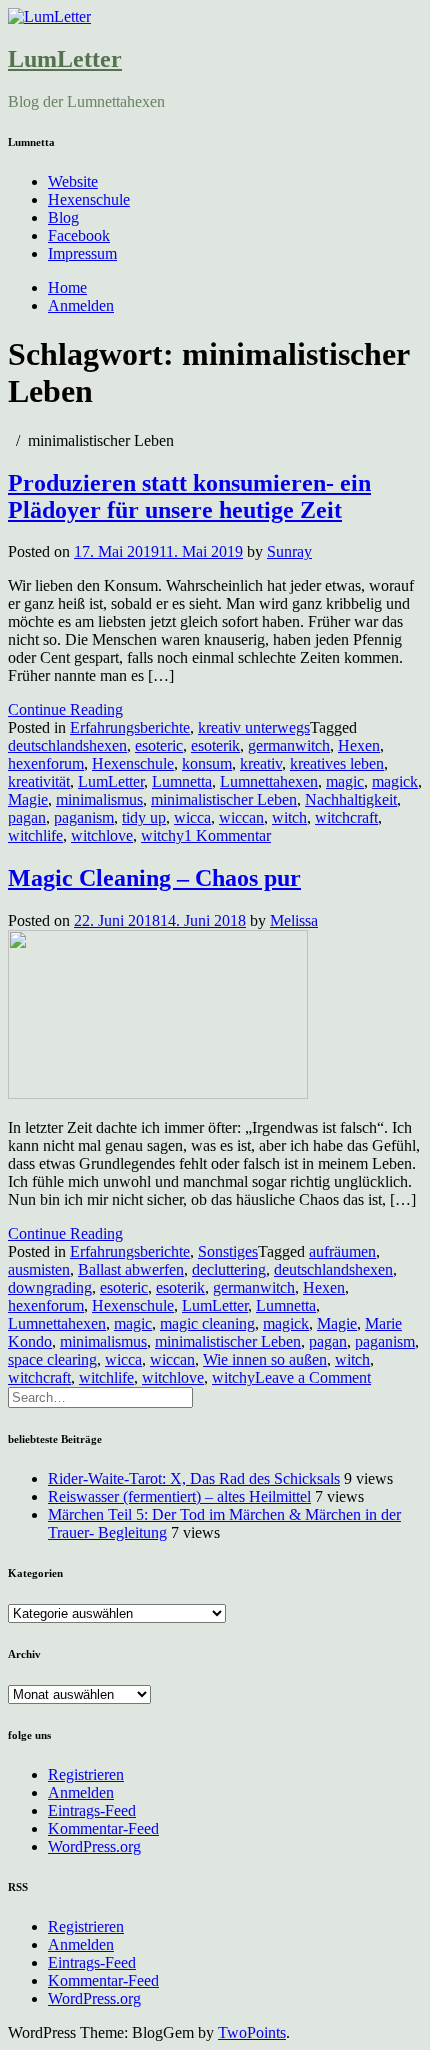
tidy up (144, 817)
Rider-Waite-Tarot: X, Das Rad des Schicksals (194, 1478)
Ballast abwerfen (131, 1269)
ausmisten (39, 1269)
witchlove (102, 835)
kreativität (39, 781)
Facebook (79, 235)
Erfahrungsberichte (130, 727)
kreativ (261, 763)
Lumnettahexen (269, 781)
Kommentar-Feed (103, 1828)
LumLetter (65, 59)
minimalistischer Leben (224, 799)
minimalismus (99, 799)
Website (73, 181)
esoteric (159, 745)
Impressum (82, 253)
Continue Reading (65, 709)
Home (67, 287)
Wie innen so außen (265, 1359)
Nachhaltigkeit (351, 799)
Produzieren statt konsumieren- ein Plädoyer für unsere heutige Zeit (189, 496)
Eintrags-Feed (92, 1810)
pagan (27, 817)
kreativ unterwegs (254, 727)
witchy (162, 835)
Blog (63, 217)
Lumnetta (182, 781)
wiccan (241, 817)
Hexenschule (89, 199)
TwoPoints (252, 2032)
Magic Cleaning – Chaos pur (154, 878)
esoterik (215, 745)
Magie (28, 799)
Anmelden (81, 305)
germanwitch (289, 745)
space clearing (52, 1359)
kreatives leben (337, 763)
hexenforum (46, 763)
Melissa (294, 920)
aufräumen (342, 1251)
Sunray (289, 551)
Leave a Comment (313, 1377)
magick (395, 781)
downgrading (50, 1287)
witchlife (35, 835)
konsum (207, 763)
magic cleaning (207, 1323)
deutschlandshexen (67, 745)
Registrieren (86, 1774)
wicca (192, 817)
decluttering (229, 1269)
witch (289, 817)
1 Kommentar (227, 835)
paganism (84, 817)
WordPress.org (94, 1846)
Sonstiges (228, 1251)
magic (345, 781)
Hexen (359, 745)
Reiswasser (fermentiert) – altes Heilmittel (179, 1496)
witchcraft (346, 817)
